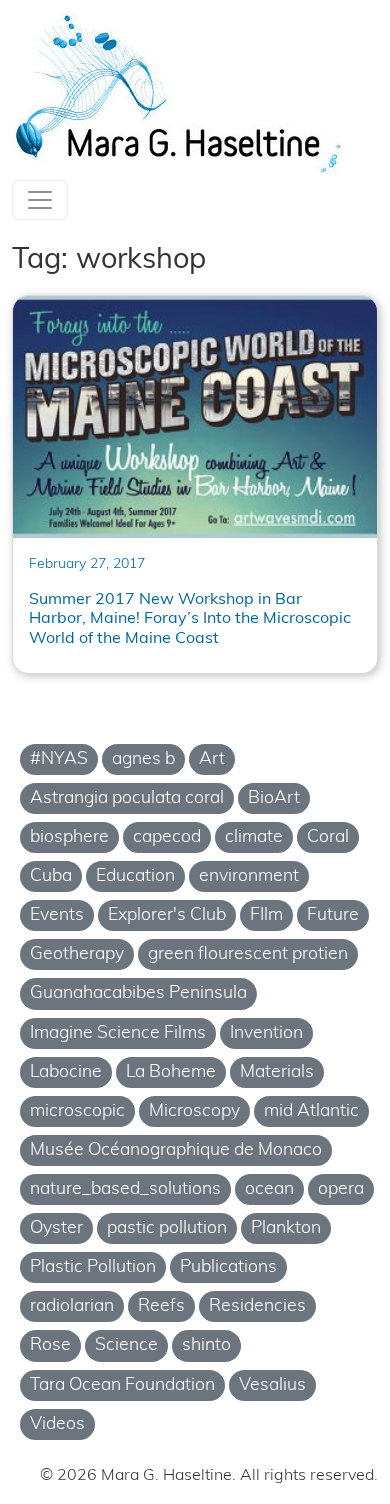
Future (333, 915)
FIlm (266, 915)
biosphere (69, 837)
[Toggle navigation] (40, 200)
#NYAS (59, 759)
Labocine (66, 1072)
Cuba (51, 876)
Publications (228, 1267)
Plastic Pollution (93, 1267)
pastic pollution (167, 1228)
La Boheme (171, 1072)
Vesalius (272, 1385)
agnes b (143, 759)
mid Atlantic (311, 1111)
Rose (50, 1345)
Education (135, 876)
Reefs (161, 1306)
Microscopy (194, 1111)
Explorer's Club (167, 915)
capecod (167, 837)
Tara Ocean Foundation (122, 1385)
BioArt (274, 798)
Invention (266, 1033)
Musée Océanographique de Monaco (176, 1150)
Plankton (286, 1228)
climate (254, 837)
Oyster (56, 1228)
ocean (269, 1189)
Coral (328, 837)
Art (212, 759)
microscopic (77, 1111)
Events (57, 915)
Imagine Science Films (118, 1033)
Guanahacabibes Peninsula (138, 993)
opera (341, 1189)
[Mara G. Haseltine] (178, 94)
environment (249, 876)
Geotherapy (77, 954)
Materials (277, 1072)
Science (126, 1345)
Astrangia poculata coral (127, 798)
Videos (57, 1424)
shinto (206, 1345)
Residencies (257, 1306)
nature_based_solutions (125, 1189)
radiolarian (72, 1306)
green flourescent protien (248, 954)
